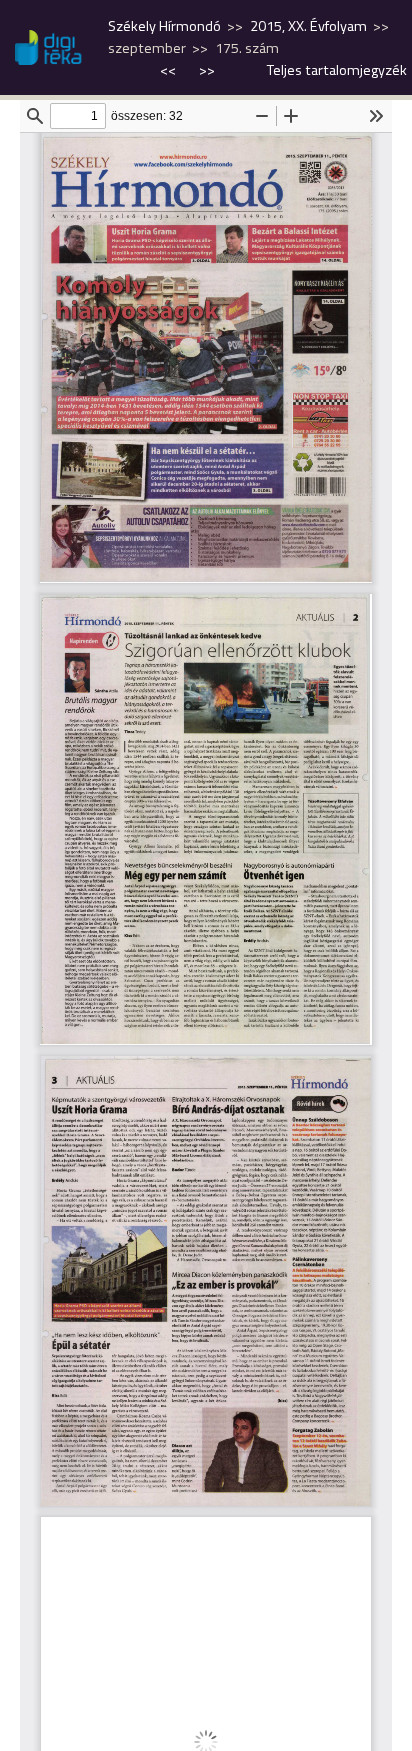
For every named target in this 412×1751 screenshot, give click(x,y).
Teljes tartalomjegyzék (337, 70)
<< (169, 70)
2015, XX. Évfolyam (308, 26)
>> (207, 70)
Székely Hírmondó (164, 26)
